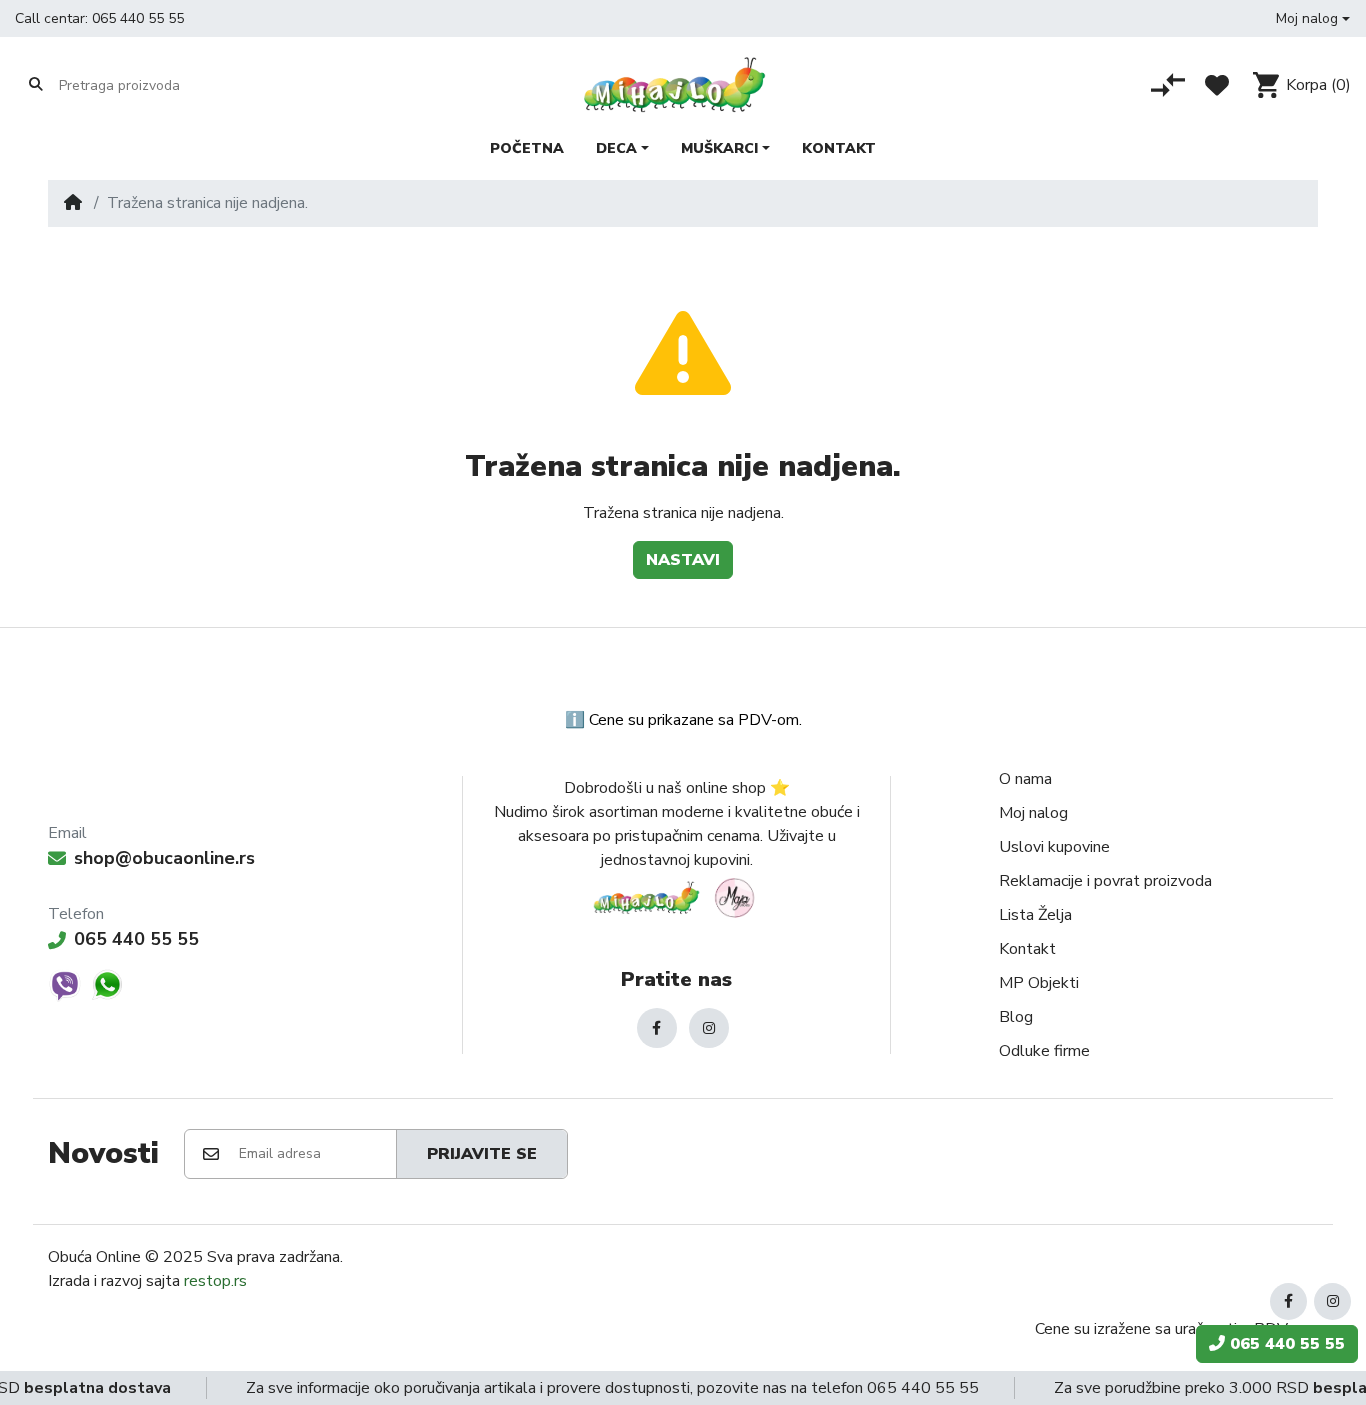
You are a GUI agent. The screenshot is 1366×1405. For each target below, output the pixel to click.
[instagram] (709, 1028)
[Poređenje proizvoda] (1168, 85)
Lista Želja (1035, 915)
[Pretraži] (36, 85)
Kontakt (1027, 949)
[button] (1313, 18)
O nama (1025, 779)
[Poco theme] (677, 897)
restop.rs (215, 1281)
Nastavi (683, 560)
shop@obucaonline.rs (164, 858)
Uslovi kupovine (1054, 847)
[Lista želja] (1217, 85)
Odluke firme (1044, 1051)
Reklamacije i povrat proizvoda (1105, 881)
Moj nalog (1033, 813)
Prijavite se (482, 1154)
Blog (1016, 1017)
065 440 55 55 (138, 18)
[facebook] (657, 1028)
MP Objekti (1039, 983)
